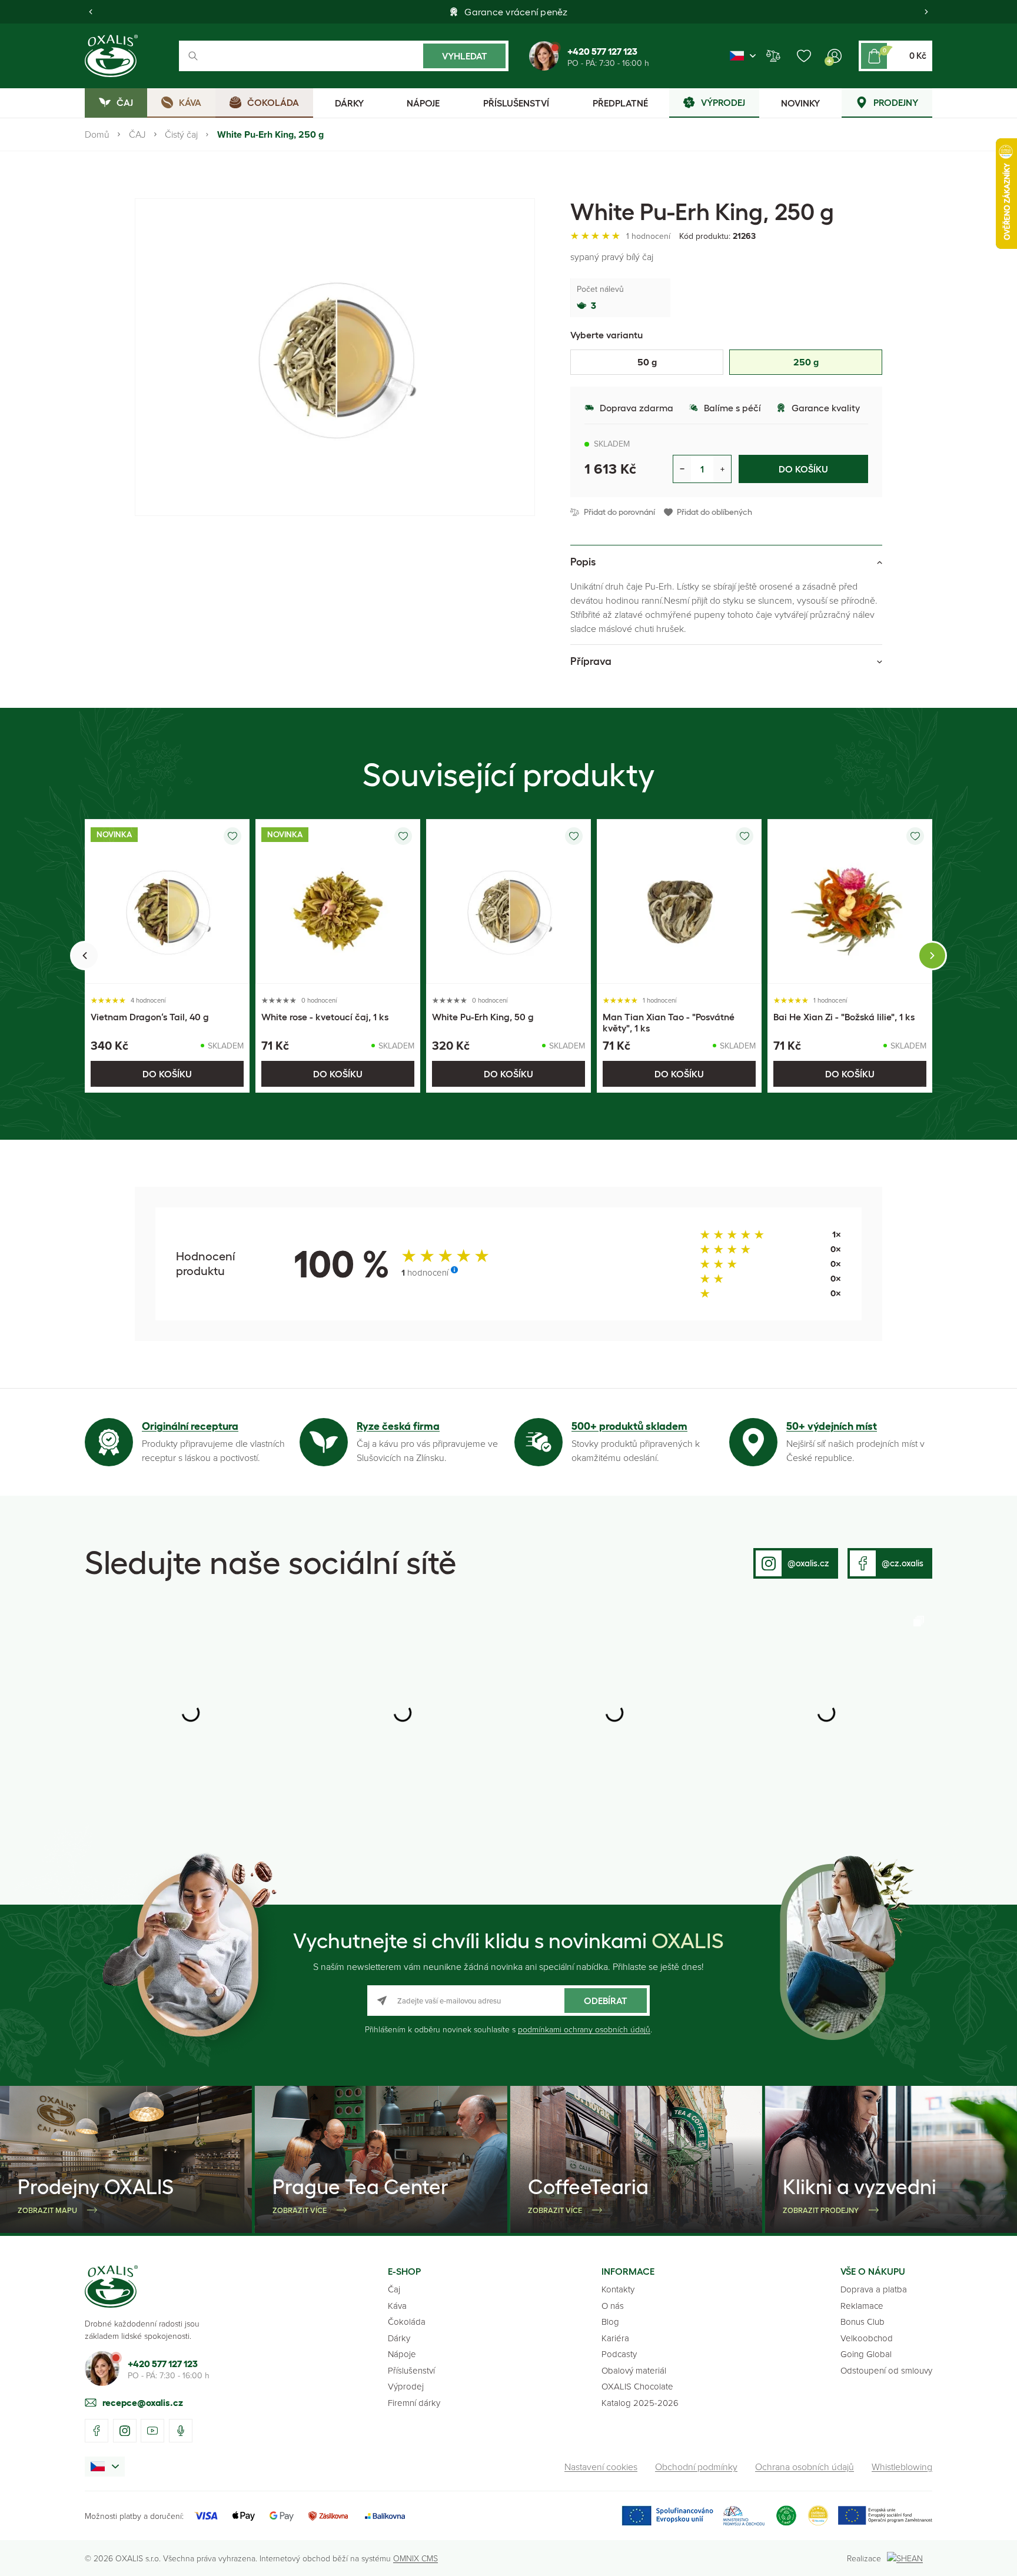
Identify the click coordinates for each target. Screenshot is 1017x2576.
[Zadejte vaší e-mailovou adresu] (508, 2001)
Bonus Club (863, 2322)
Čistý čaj (181, 134)
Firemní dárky (414, 2403)
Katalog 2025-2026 (640, 2403)
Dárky (399, 2338)
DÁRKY (349, 103)
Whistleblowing (902, 2467)
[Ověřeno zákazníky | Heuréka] (818, 2516)
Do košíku (803, 469)
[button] (91, 12)
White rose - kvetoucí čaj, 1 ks (325, 1017)
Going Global (866, 2354)
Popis (583, 562)
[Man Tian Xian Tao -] (679, 901)
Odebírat (606, 2001)
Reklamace (862, 2306)
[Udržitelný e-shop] (786, 2516)
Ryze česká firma (398, 1426)
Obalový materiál (634, 2370)
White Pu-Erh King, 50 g (483, 1017)
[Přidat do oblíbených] (232, 836)
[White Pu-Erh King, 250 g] (335, 357)
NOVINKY (800, 103)
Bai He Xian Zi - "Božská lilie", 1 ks (844, 1017)
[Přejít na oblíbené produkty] (804, 56)
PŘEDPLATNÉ (620, 103)
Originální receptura (190, 1426)
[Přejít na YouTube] (152, 2431)
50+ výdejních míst (832, 1426)
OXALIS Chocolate (637, 2386)
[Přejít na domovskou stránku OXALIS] (111, 56)
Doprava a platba (874, 2289)
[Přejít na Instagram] (125, 2431)
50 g (647, 362)
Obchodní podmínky (696, 2467)
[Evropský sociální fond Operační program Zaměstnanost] (885, 2516)
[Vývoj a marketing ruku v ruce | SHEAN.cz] (910, 2558)
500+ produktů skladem (629, 1426)
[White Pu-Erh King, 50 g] (508, 901)
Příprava (591, 661)
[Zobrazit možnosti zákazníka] (835, 56)
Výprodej (406, 2386)
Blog (610, 2322)
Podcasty (619, 2354)
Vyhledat (465, 56)
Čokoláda (407, 2322)
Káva (397, 2306)
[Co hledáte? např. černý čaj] (344, 56)
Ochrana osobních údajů (805, 2467)
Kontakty (618, 2289)
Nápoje (402, 2354)
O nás (613, 2306)
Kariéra (615, 2338)
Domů (97, 134)
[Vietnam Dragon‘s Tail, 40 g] (167, 901)
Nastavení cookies (601, 2467)
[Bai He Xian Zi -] (850, 901)
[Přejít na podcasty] (181, 2431)
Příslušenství (411, 2370)
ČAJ (137, 134)
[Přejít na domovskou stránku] (111, 2287)
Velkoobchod (867, 2338)
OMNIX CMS (416, 2558)
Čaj (394, 2289)
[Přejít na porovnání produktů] (773, 56)
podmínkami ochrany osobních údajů (584, 2029)
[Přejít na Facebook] (97, 2431)
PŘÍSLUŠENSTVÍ (516, 103)
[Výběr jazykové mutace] (743, 56)
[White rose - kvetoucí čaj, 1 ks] (338, 901)
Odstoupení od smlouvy (886, 2370)
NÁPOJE (423, 103)
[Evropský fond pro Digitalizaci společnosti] (693, 2516)
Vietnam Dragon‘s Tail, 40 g (150, 1017)
